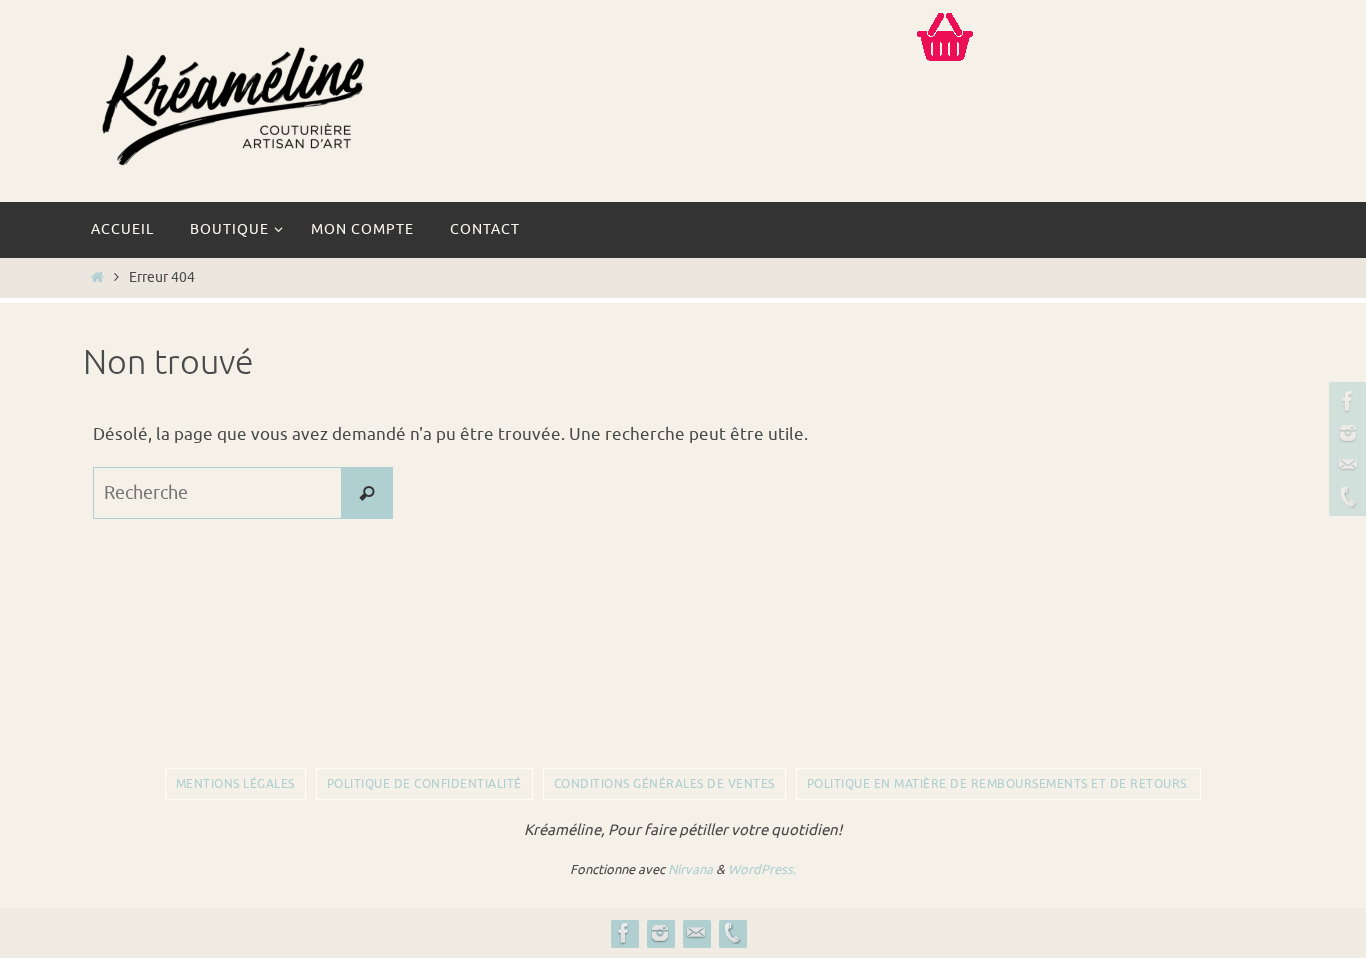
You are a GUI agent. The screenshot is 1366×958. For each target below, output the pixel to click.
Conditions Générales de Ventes (664, 784)
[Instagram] (1345, 433)
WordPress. (762, 869)
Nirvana (690, 869)
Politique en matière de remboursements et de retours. (999, 784)
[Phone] (1345, 497)
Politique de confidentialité (424, 784)
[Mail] (1345, 465)
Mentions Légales (235, 784)
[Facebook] (1345, 401)
